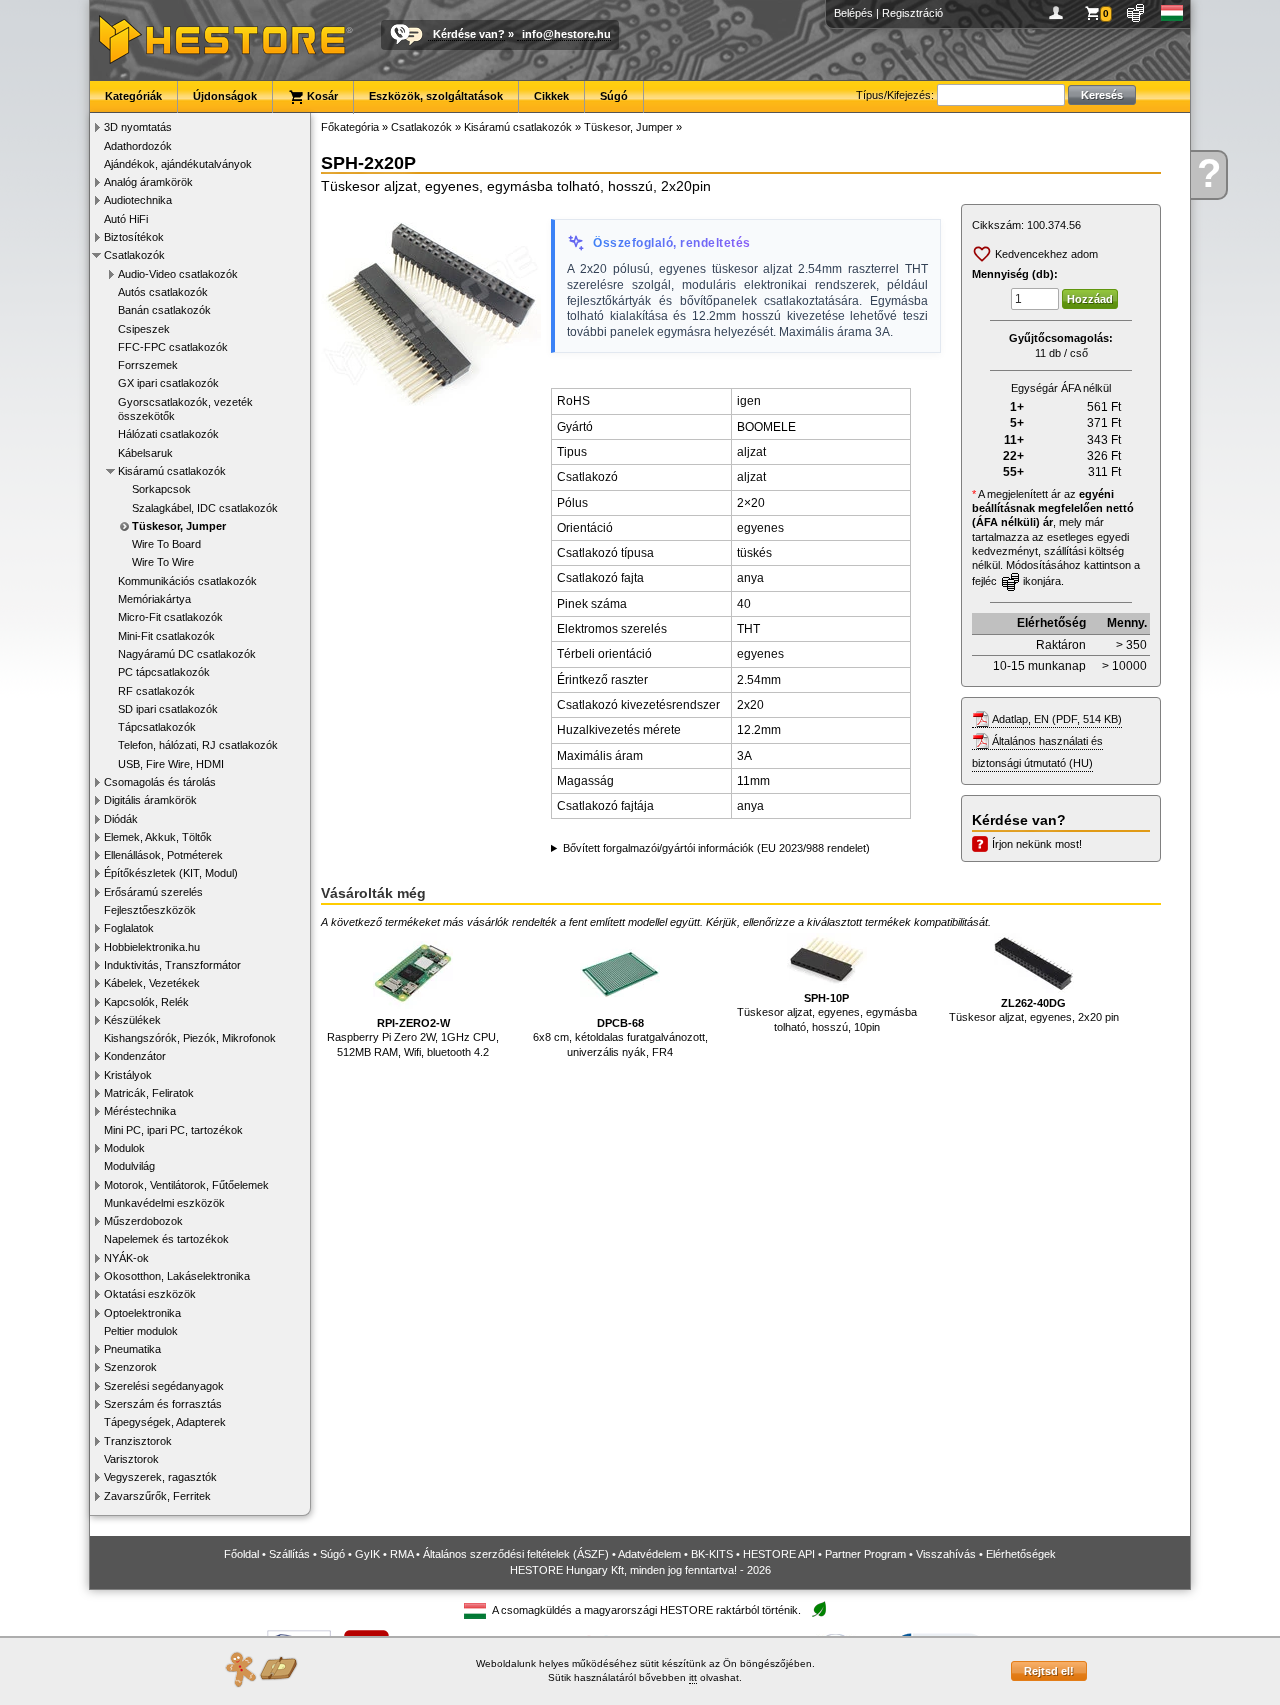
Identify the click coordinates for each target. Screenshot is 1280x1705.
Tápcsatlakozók (157, 727)
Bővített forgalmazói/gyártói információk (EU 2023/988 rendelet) (716, 848)
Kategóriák (133, 96)
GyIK (367, 1554)
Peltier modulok (141, 1331)
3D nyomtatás (138, 127)
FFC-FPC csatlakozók (173, 347)
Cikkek (551, 96)
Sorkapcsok (161, 489)
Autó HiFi (126, 219)
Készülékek (132, 1020)
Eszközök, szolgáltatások (436, 96)
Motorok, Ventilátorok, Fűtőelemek (186, 1185)
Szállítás (289, 1554)
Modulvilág (129, 1166)
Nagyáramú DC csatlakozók (187, 654)
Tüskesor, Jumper (179, 526)
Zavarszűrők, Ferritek (157, 1496)
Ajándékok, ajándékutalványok (178, 164)
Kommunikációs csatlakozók (187, 581)
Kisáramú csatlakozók (172, 471)
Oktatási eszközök (150, 1294)
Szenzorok (130, 1367)
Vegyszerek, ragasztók (160, 1477)
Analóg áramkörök (148, 182)
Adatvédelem (649, 1554)
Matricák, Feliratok (149, 1093)
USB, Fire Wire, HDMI (171, 764)
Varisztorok (131, 1459)
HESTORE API (779, 1554)
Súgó (614, 96)
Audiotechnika (138, 200)
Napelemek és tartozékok (166, 1239)
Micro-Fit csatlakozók (170, 617)
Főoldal (241, 1554)
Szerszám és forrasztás (163, 1404)
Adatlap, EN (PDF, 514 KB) (1057, 719)
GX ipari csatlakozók (168, 383)
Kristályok (128, 1075)
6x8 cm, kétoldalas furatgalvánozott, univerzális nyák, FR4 (620, 1037)
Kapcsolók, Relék (146, 1002)
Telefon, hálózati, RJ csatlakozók (198, 745)
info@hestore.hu (566, 34)
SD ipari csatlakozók (168, 709)
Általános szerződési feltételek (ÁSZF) (516, 1554)
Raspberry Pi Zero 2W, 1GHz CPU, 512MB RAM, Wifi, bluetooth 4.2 (413, 1037)
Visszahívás (946, 1554)
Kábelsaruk (145, 453)
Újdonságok (225, 96)
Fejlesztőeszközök (150, 910)
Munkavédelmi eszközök (164, 1203)
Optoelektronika (142, 1313)
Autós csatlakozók (163, 292)
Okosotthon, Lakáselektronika (177, 1276)
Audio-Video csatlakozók (178, 274)
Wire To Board (166, 544)
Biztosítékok (134, 237)
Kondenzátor (135, 1056)
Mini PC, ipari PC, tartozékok (173, 1130)
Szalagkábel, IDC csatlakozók (205, 508)
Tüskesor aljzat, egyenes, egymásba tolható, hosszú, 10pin (827, 1012)
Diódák (121, 819)
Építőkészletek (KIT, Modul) (171, 873)
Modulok (124, 1148)
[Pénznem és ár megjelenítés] (1136, 13)
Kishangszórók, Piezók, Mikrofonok (190, 1038)
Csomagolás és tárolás (160, 782)
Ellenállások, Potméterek (163, 855)
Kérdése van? (469, 34)
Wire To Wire (163, 562)
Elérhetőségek (1021, 1554)
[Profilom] (1059, 13)
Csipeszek (144, 329)
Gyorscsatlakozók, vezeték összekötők (185, 409)
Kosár (321, 96)
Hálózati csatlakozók (168, 434)
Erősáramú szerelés (153, 892)
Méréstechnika (140, 1111)
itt (693, 1677)
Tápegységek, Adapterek (165, 1422)
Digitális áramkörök (150, 800)
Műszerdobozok (143, 1221)
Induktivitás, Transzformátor (172, 965)
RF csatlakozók (156, 691)
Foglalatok (129, 928)
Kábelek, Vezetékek (152, 983)
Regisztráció (912, 13)
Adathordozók (138, 146)
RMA (401, 1554)
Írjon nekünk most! (1037, 844)
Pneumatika (132, 1349)
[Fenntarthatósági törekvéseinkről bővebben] (819, 1610)
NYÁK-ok (126, 1258)
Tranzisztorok (138, 1441)
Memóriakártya (154, 599)
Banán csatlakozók (164, 310)
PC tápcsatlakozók (164, 672)
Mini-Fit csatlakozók (166, 636)
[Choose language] (1172, 13)
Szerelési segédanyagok (164, 1386)
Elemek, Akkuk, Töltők (158, 837)
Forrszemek (148, 365)
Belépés (853, 13)
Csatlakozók (134, 255)
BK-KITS (712, 1554)
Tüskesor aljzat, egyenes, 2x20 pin (1034, 1010)
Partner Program (865, 1554)
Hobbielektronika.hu (152, 947)
